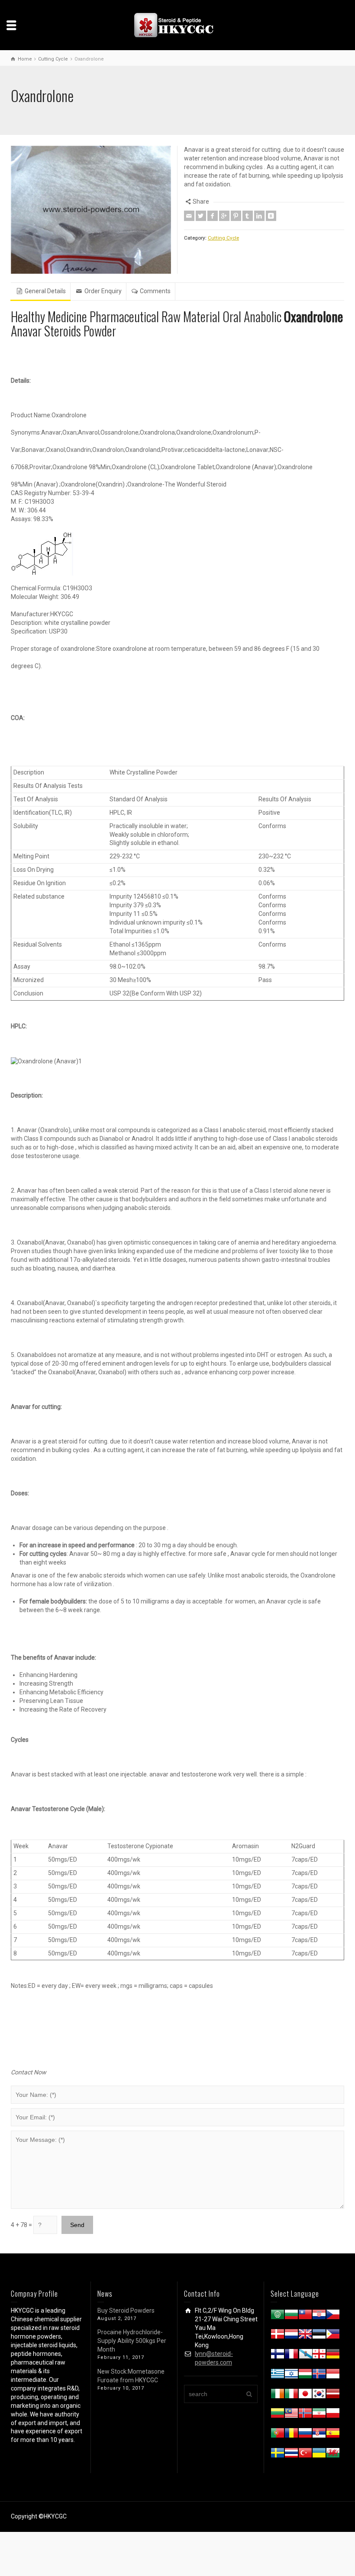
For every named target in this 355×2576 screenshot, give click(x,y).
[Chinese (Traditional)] (305, 2316)
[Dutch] (291, 2336)
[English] (305, 2336)
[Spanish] (333, 2435)
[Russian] (305, 2435)
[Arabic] (278, 2316)
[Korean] (319, 2395)
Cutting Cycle (223, 238)
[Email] (189, 216)
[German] (333, 2355)
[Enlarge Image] (91, 210)
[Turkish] (305, 2454)
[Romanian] (291, 2435)
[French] (291, 2355)
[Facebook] (213, 216)
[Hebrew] (291, 2375)
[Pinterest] (236, 216)
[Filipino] (333, 2336)
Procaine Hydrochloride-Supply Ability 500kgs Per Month (132, 2341)
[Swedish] (278, 2454)
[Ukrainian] (319, 2454)
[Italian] (291, 2395)
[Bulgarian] (291, 2316)
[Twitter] (201, 216)
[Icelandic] (319, 2375)
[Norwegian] (305, 2415)
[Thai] (291, 2454)
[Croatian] (319, 2316)
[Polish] (333, 2415)
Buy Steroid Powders (126, 2310)
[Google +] (224, 216)
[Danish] (278, 2336)
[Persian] (319, 2415)
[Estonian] (319, 2336)
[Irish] (278, 2395)
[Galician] (305, 2355)
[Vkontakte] (271, 216)
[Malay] (291, 2415)
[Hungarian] (305, 2375)
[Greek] (278, 2375)
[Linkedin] (259, 216)
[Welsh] (333, 2454)
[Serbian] (319, 2435)
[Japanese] (305, 2395)
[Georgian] (319, 2355)
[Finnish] (278, 2355)
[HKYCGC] (177, 25)
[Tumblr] (248, 216)
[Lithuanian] (278, 2415)
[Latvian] (333, 2395)
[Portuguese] (278, 2435)
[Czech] (333, 2316)
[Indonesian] (333, 2375)
